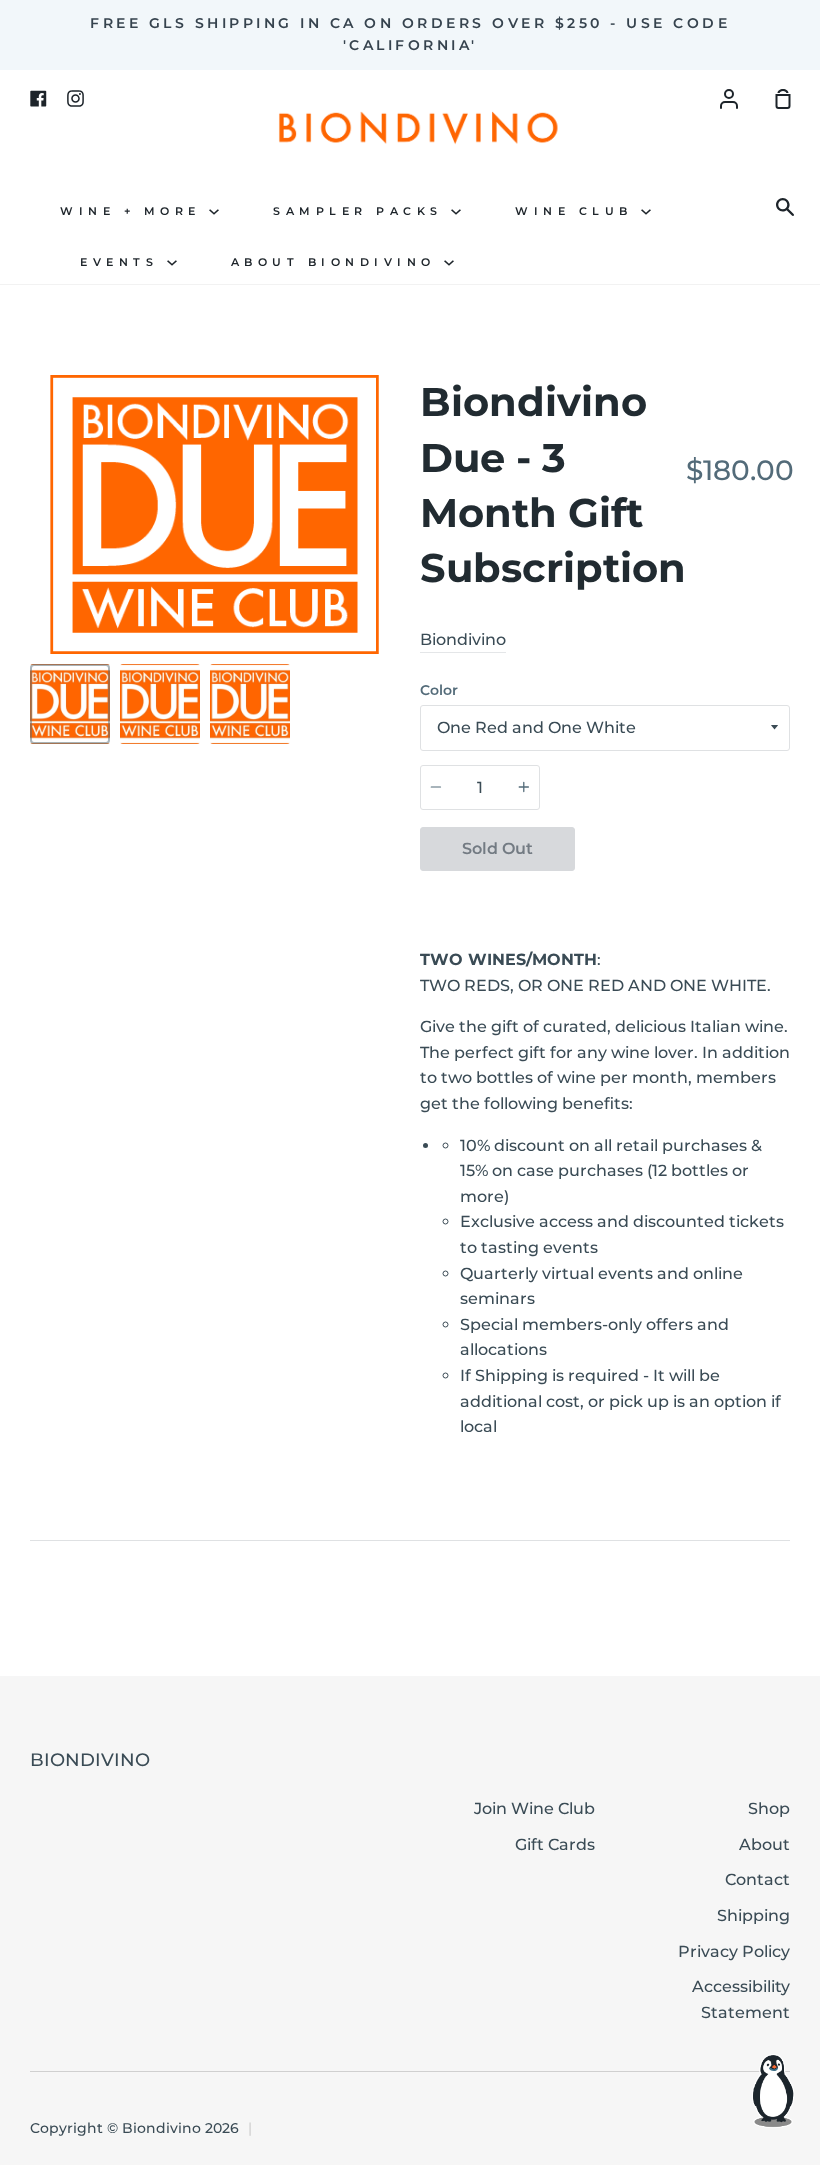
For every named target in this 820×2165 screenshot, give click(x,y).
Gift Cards (555, 1844)
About (764, 1844)
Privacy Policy (734, 1951)
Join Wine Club (534, 1808)
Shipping (753, 1915)
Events (123, 262)
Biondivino (463, 639)
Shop (769, 1808)
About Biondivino (338, 262)
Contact (757, 1879)
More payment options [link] (682, 896)
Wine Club (578, 211)
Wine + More (134, 211)
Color (439, 690)
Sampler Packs (362, 211)
